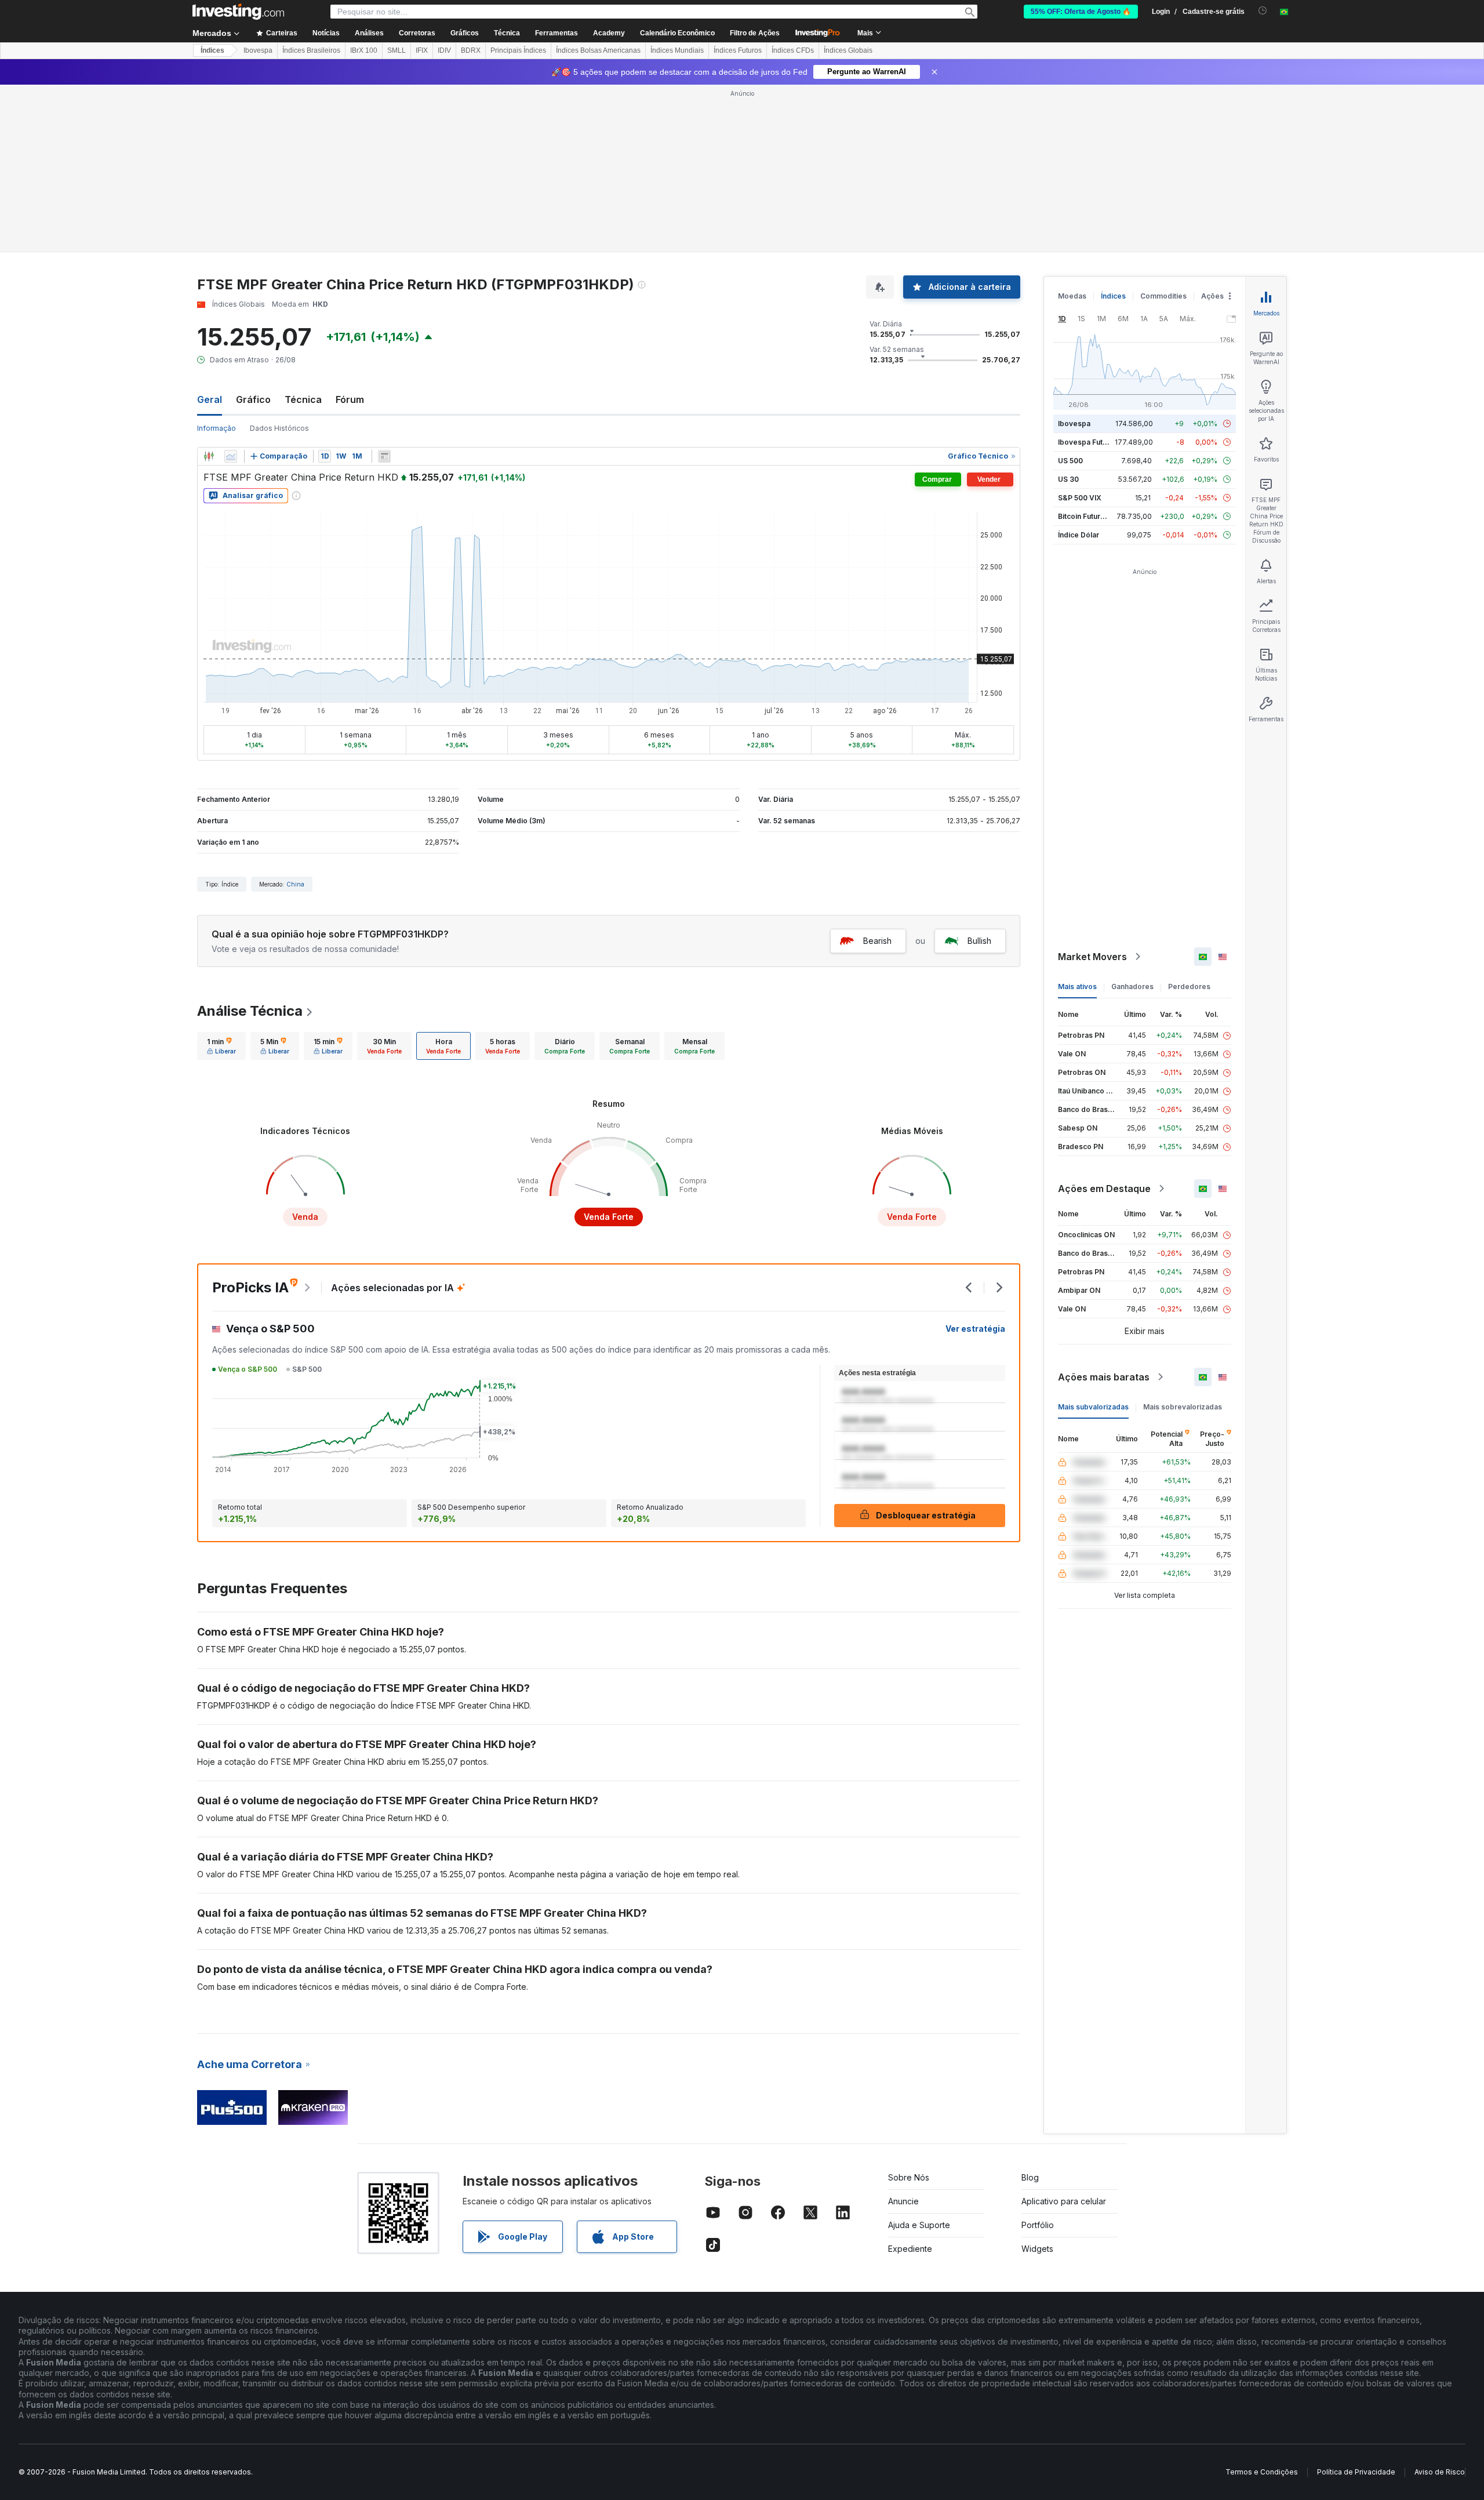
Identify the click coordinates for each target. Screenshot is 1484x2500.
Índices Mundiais (677, 50)
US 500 (1070, 461)
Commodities (1163, 296)
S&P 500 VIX (1080, 498)
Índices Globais (848, 50)
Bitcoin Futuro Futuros (1095, 516)
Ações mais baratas (1104, 1377)
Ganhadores (1132, 986)
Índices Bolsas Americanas (598, 50)
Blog (1030, 2177)
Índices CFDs (793, 50)
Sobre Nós (909, 2177)
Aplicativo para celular (1064, 2201)
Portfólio (1038, 2225)
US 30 (1068, 479)
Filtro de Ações (755, 33)
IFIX (422, 50)
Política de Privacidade (1356, 2472)
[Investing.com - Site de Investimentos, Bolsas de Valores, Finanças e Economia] (238, 12)
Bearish (877, 941)
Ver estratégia (975, 1329)
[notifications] (1263, 11)
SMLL (397, 50)
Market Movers (1092, 957)
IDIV (444, 50)
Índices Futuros (738, 50)
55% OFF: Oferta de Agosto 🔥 (1081, 12)
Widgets (1037, 2249)
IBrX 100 (364, 50)
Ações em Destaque (1104, 1189)
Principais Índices (518, 50)
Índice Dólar (1079, 535)
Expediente (910, 2249)
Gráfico (253, 399)
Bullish (979, 941)
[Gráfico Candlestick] (209, 456)
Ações (1212, 296)
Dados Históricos (279, 428)
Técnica (303, 399)
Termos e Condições (1262, 2472)
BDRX (471, 50)
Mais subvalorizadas (1093, 1407)
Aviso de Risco (1440, 2472)
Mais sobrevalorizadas (1183, 1407)
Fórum (350, 399)
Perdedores (1189, 986)
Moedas (1072, 296)
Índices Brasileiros (311, 50)
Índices (212, 50)
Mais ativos (1077, 986)
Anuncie (903, 2201)
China (295, 884)
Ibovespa (258, 50)
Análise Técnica (250, 1011)
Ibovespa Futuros (1088, 442)
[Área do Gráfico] (231, 456)
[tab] (221, 1046)
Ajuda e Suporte (919, 2225)
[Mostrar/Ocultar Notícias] (384, 456)
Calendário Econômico (677, 33)
